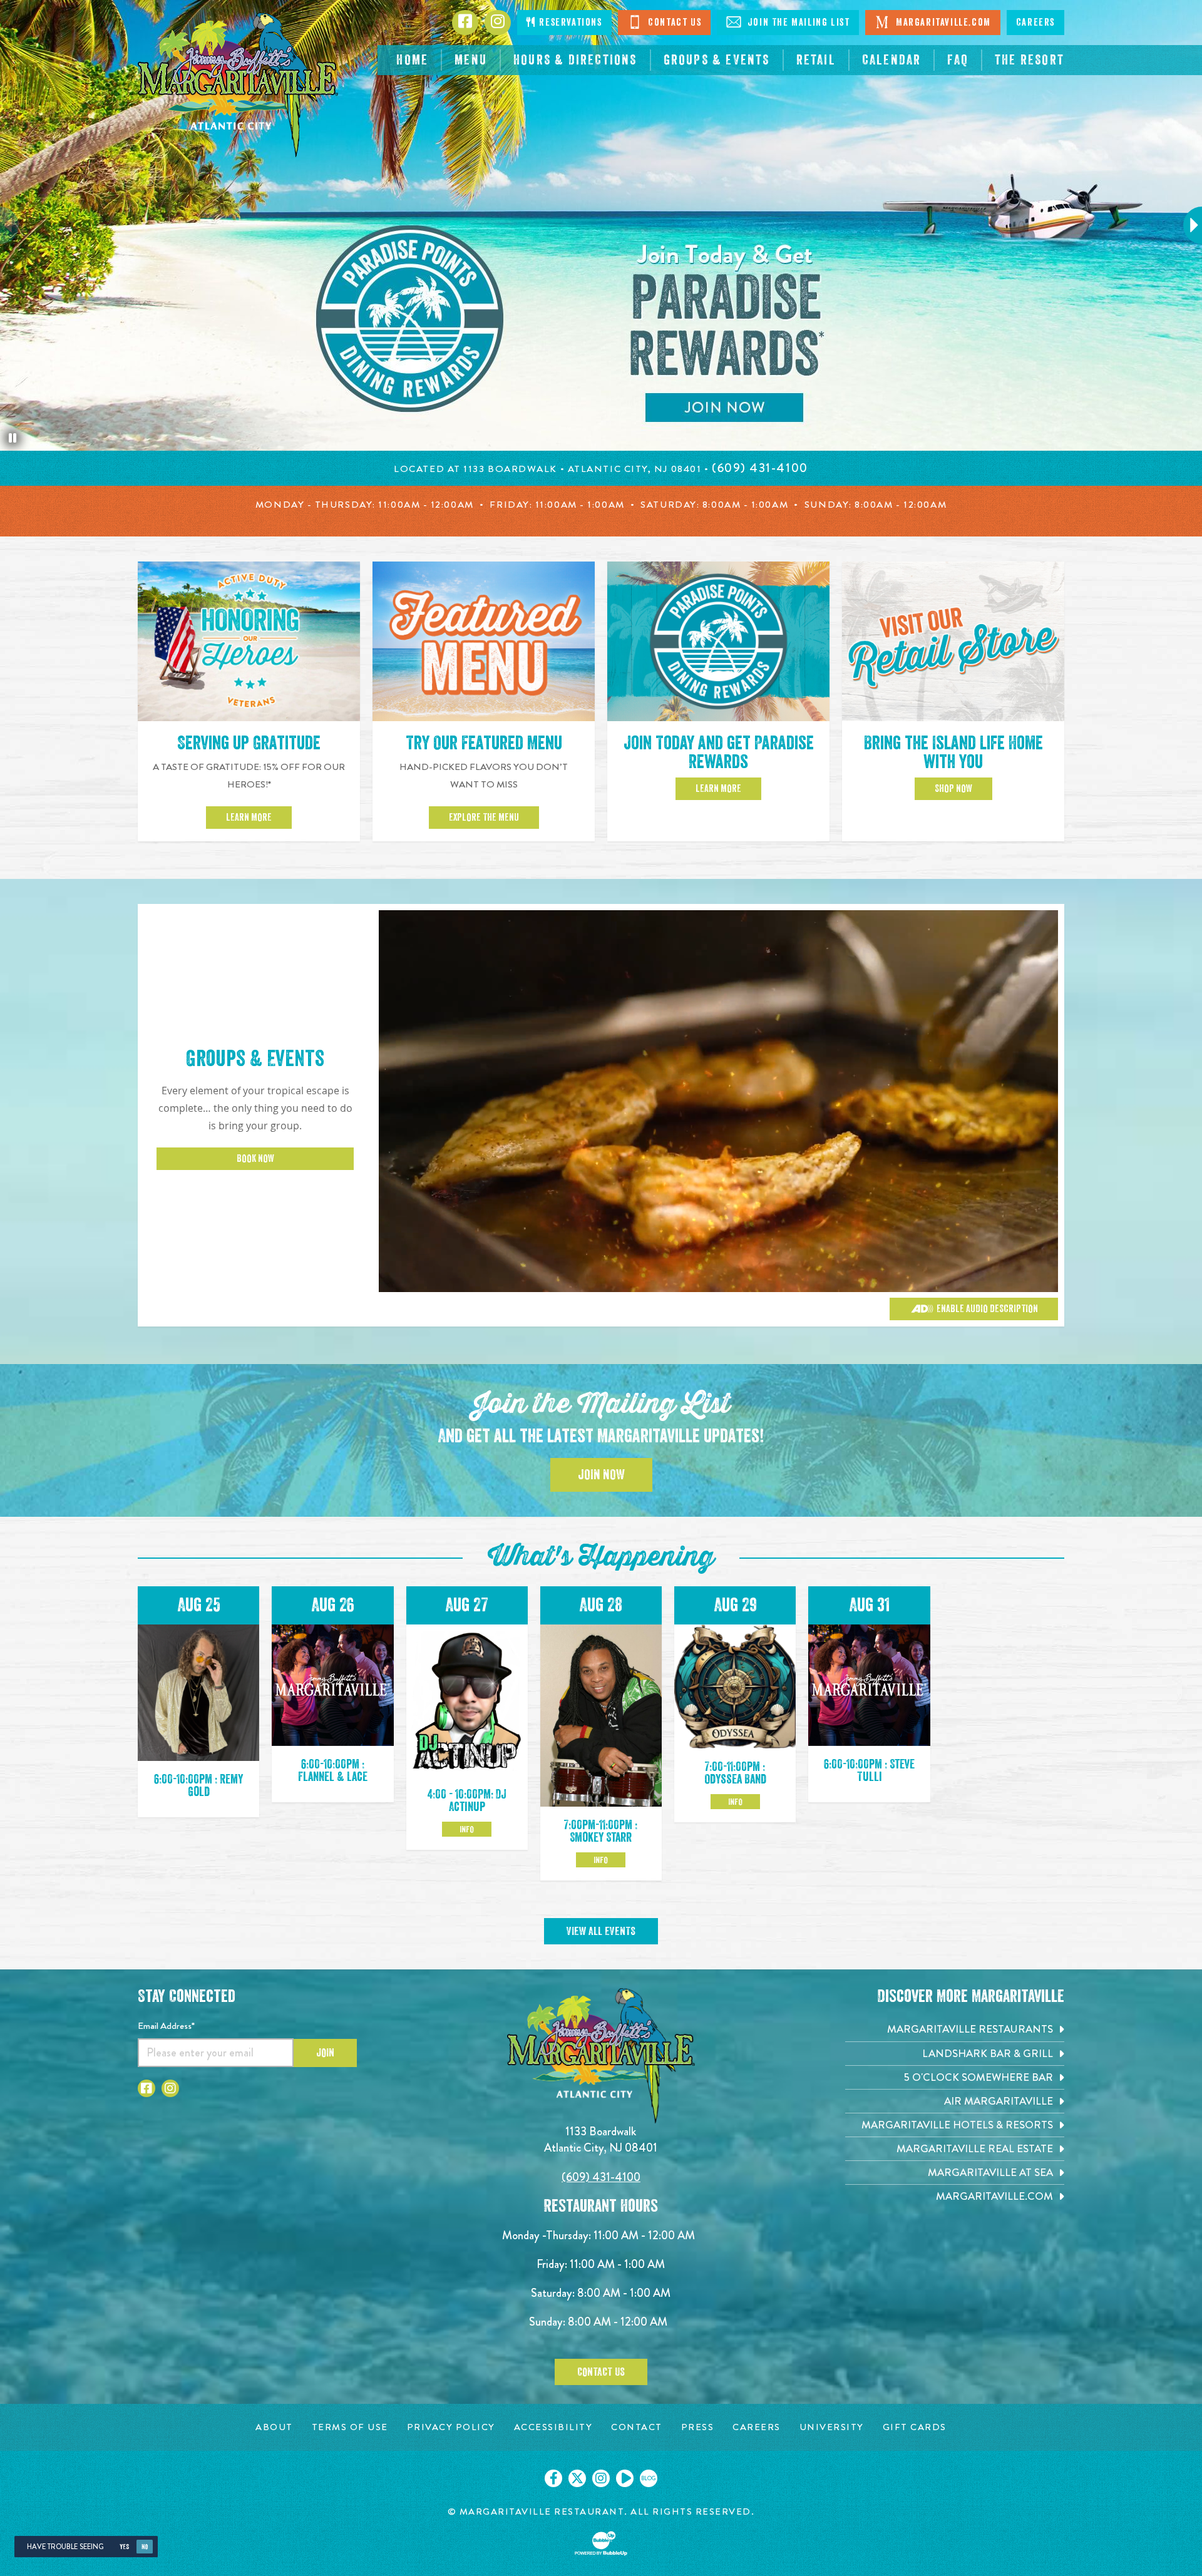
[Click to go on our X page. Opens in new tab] (577, 2478)
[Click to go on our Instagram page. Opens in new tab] (601, 2478)
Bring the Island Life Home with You (953, 752)
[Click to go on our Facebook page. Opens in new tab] (553, 2478)
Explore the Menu (484, 818)
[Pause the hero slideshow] (13, 438)
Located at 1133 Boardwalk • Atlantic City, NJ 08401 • (553, 469)
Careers (1035, 23)
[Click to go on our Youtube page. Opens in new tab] (625, 2478)
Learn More (249, 818)
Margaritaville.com (942, 23)
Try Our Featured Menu (484, 743)
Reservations (569, 23)
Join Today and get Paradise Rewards (719, 752)
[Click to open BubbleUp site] (601, 2543)
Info (467, 1829)
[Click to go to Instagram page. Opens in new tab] (170, 2088)
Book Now (255, 1159)
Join (325, 2053)
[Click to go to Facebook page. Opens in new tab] (146, 2088)
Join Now (601, 1475)
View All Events (601, 1931)
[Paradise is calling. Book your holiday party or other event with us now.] (601, 225)
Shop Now (953, 789)
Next (1187, 225)
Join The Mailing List (797, 23)
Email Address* (166, 2026)
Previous (16, 225)
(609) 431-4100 (601, 2177)
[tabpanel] (601, 225)
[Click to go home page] (238, 85)
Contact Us (674, 23)
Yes (124, 2547)
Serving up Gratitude (249, 743)
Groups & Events (255, 1059)
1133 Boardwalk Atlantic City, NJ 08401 (601, 2139)
